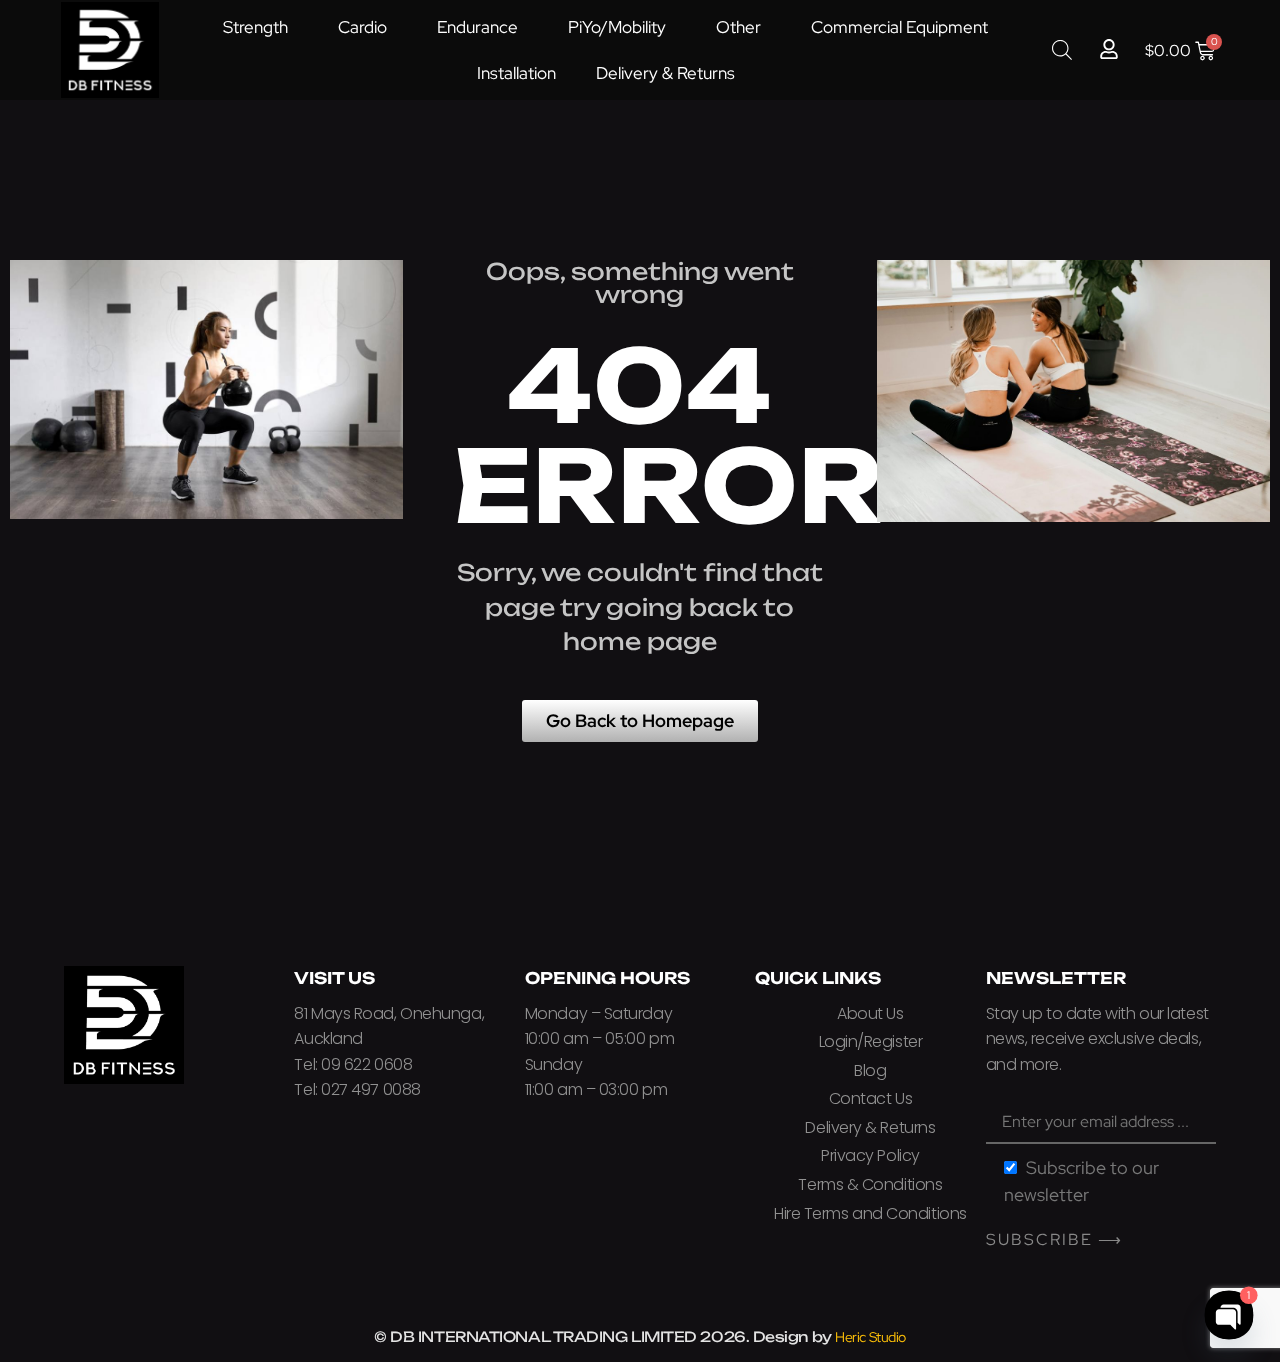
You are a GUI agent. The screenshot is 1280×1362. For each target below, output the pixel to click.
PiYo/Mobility (617, 27)
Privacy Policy (870, 1155)
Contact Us (871, 1098)
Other (738, 27)
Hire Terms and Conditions (870, 1213)
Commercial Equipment (899, 27)
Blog (870, 1070)
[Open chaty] (1229, 1315)
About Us (870, 1013)
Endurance (477, 27)
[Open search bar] (1062, 49)
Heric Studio (870, 1337)
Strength (255, 27)
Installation (516, 73)
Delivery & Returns (665, 73)
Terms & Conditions (870, 1184)
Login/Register (871, 1041)
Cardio (362, 27)
